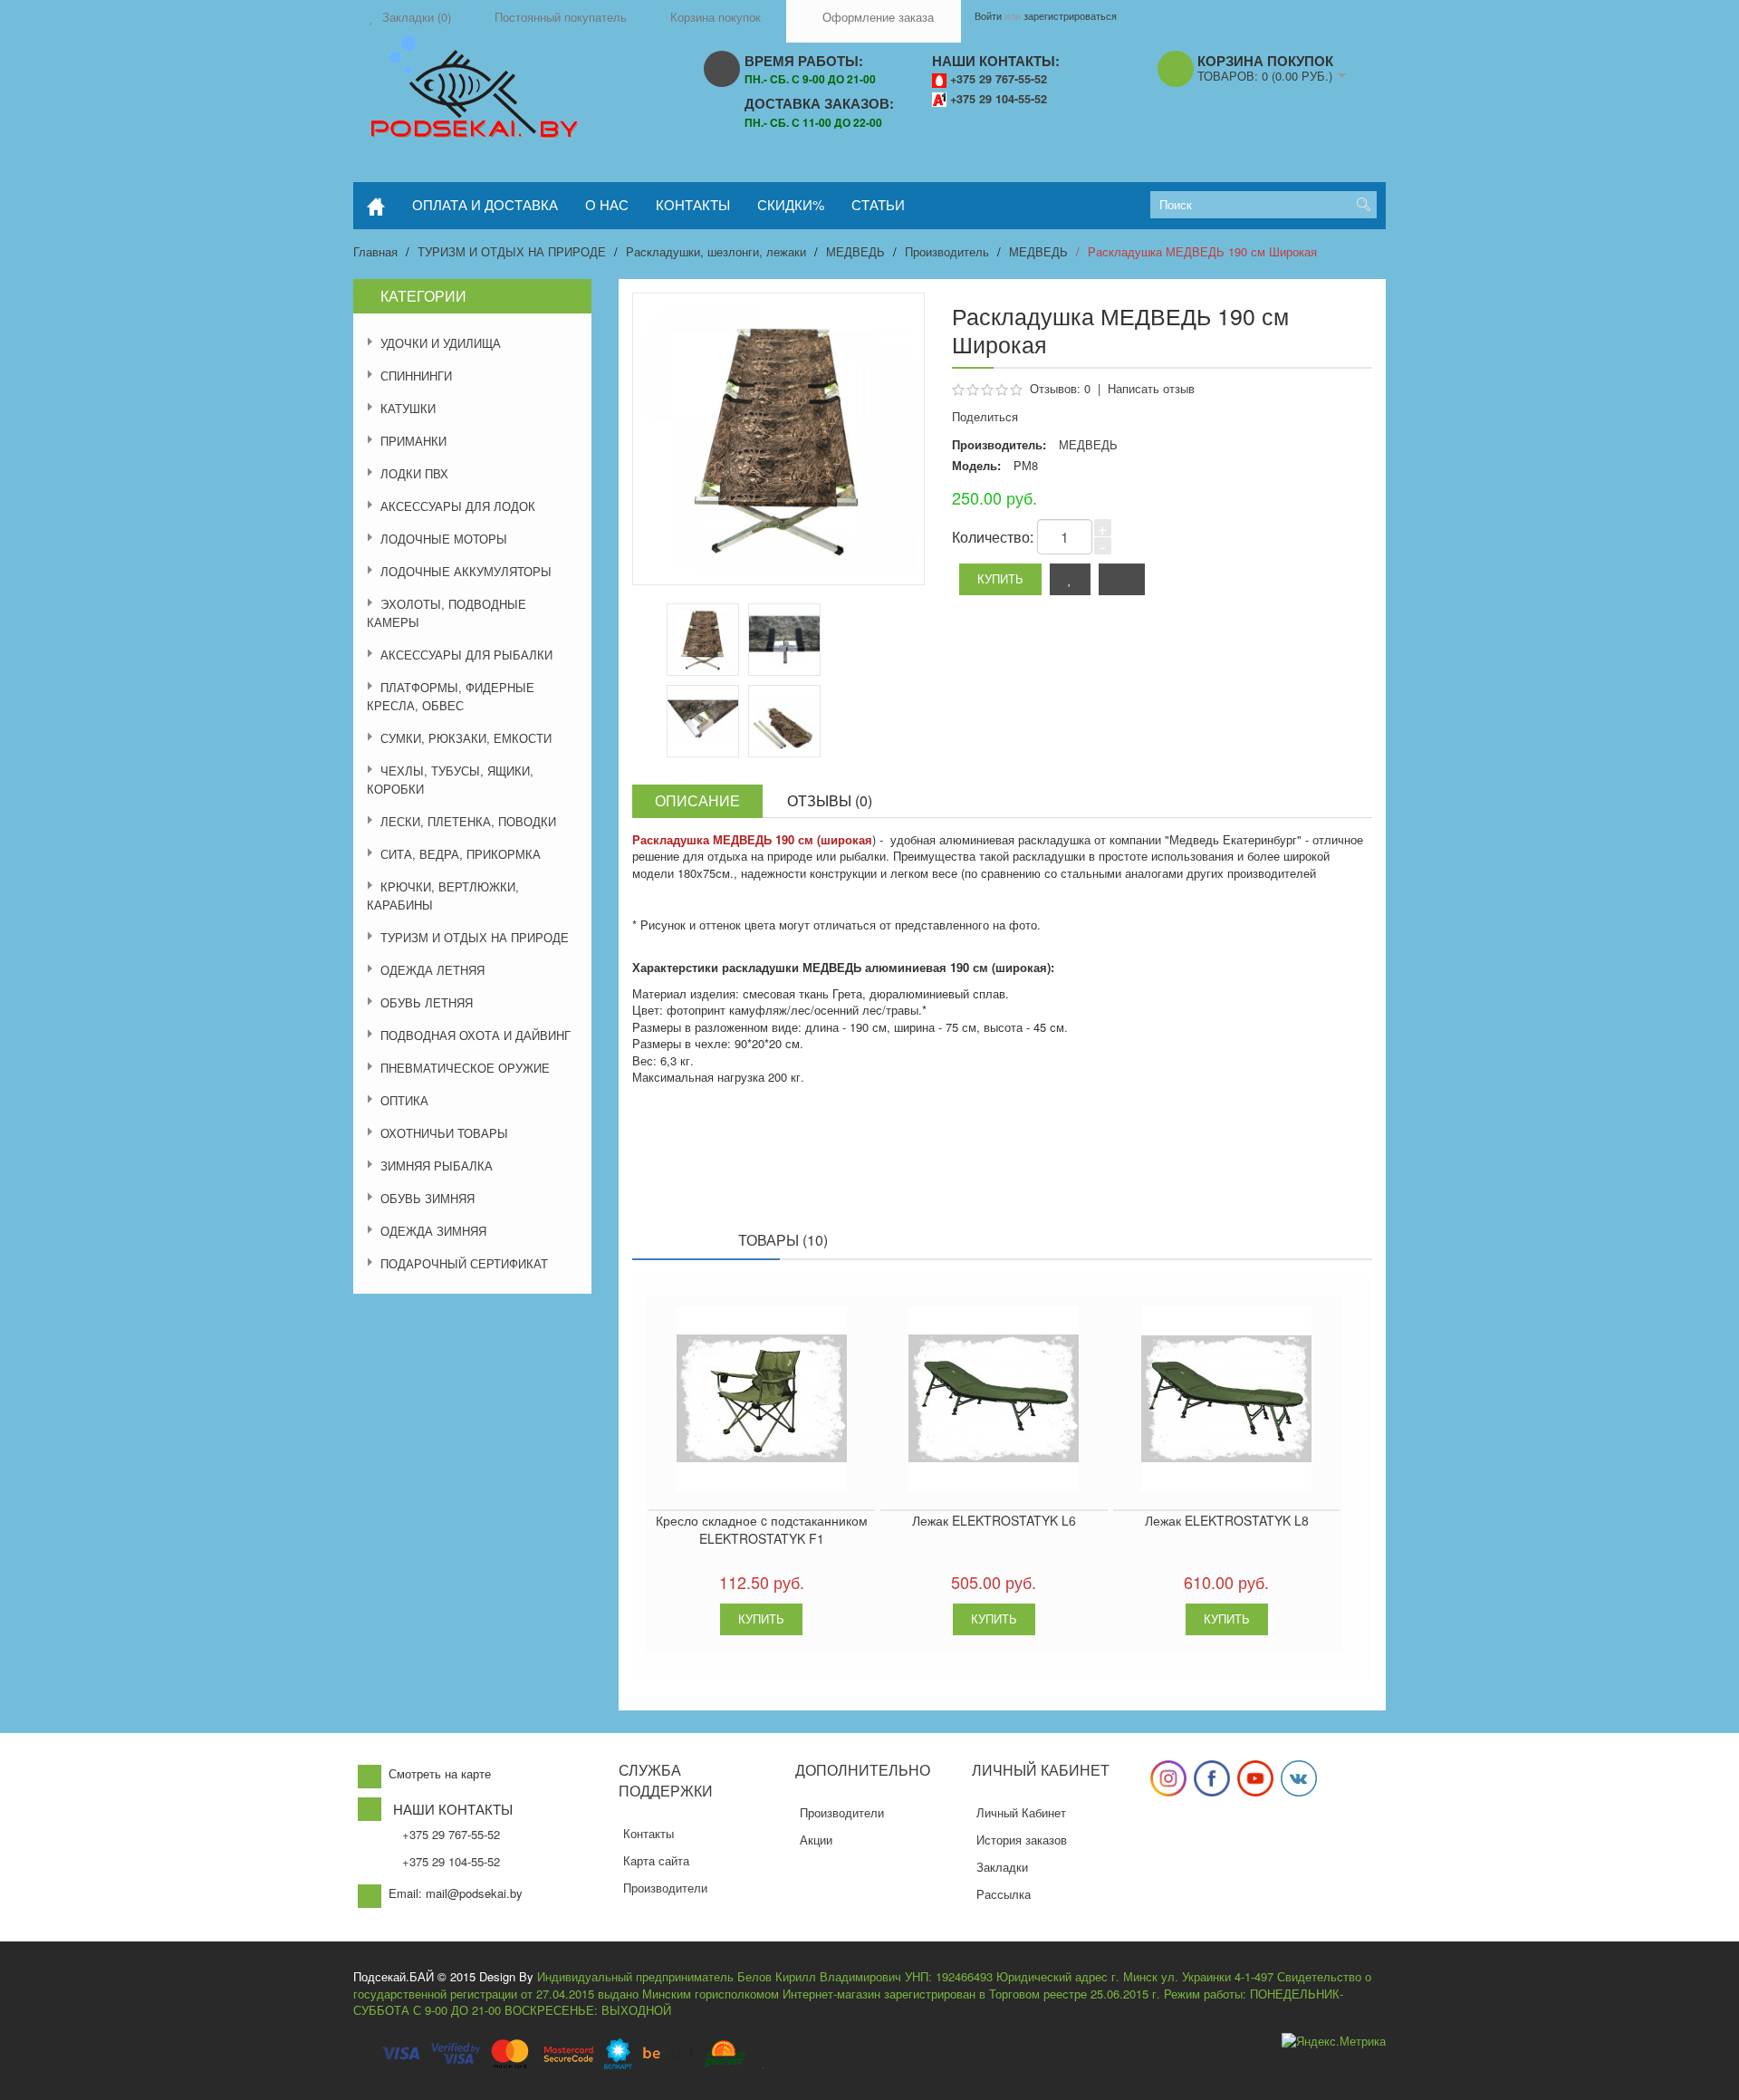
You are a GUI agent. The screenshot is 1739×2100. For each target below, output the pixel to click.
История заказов (1022, 1840)
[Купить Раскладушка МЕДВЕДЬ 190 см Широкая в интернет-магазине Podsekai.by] (703, 640)
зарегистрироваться (1070, 15)
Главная (375, 251)
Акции (816, 1840)
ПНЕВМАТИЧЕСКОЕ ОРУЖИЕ (465, 1068)
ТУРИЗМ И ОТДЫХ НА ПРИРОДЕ (512, 251)
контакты (693, 204)
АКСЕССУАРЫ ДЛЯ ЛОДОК (458, 506)
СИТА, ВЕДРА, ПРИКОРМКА (461, 854)
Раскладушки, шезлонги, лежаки (716, 251)
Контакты (649, 1833)
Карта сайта (656, 1860)
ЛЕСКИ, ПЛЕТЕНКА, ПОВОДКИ (468, 821)
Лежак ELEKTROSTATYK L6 (994, 1520)
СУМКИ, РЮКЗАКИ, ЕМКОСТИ (466, 738)
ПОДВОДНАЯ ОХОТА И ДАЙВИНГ (476, 1035)
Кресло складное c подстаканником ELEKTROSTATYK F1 (762, 1529)
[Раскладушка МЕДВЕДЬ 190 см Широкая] (784, 640)
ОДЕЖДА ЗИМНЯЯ (433, 1231)
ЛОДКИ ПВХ (414, 473)
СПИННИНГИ (416, 376)
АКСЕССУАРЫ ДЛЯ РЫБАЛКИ (466, 655)
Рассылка (1004, 1894)
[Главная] (376, 206)
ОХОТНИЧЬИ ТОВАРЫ (444, 1133)
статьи (878, 204)
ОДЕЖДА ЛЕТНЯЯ (432, 970)
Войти (988, 15)
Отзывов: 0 (1060, 388)
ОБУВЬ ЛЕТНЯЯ (427, 1002)
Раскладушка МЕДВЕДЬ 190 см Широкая (1202, 251)
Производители (665, 1888)
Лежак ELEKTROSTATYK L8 (1227, 1520)
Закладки (1002, 1867)
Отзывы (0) (830, 800)
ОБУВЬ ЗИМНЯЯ (428, 1198)
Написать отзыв (1151, 388)
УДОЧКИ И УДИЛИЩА (441, 343)
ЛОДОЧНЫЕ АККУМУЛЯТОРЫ (466, 571)
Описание (697, 800)
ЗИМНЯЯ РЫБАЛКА (437, 1166)
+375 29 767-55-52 (999, 79)
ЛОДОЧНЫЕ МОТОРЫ (444, 539)
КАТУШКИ (408, 408)
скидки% (791, 204)
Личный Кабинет (1021, 1812)
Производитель (947, 251)
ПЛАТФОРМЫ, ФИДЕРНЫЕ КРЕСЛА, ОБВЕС (451, 696)
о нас (607, 204)
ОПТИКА (404, 1100)
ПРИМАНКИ (413, 441)
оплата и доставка (485, 204)
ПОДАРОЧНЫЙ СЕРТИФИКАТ (464, 1263)
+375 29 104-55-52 (999, 99)
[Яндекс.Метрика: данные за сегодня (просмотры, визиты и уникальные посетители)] (1334, 2042)
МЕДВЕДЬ (855, 251)
